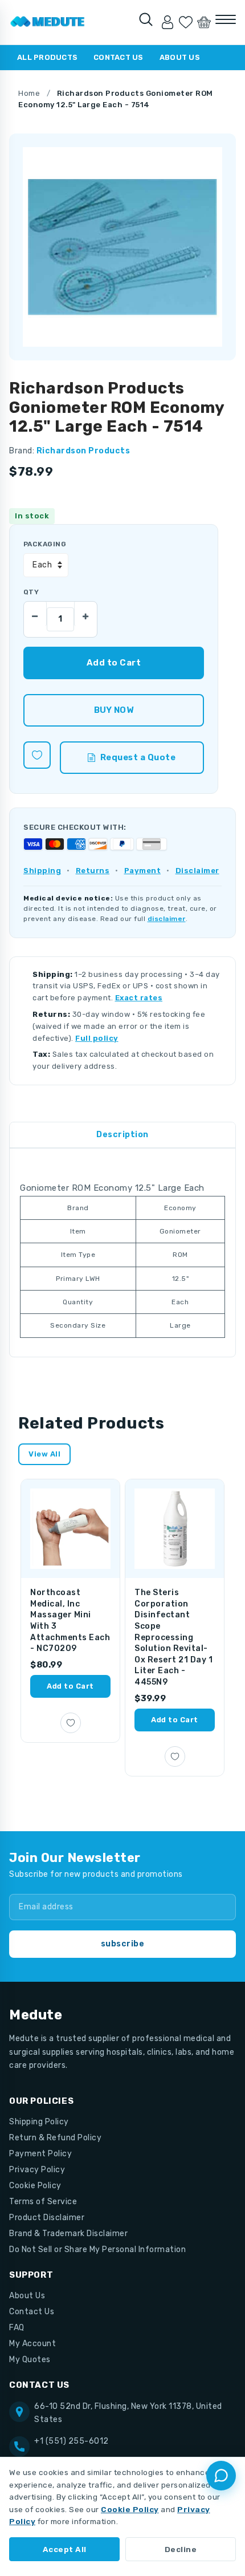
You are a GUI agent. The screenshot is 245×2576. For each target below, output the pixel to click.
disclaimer (167, 919)
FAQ (17, 2328)
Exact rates (139, 998)
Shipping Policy (39, 2122)
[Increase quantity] (85, 614)
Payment (143, 871)
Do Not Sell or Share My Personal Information (97, 2250)
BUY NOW (114, 710)
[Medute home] (48, 22)
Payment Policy (40, 2154)
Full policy (97, 1038)
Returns (93, 871)
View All (44, 1454)
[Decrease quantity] (35, 614)
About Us (180, 57)
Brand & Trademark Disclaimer (68, 2234)
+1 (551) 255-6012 (72, 2441)
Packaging (45, 544)
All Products (47, 57)
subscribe (123, 1944)
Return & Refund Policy (55, 2138)
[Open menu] (226, 19)
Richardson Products (83, 451)
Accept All (65, 2549)
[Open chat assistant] (221, 2476)
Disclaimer (197, 871)
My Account (32, 2344)
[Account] (168, 22)
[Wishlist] (186, 22)
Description (122, 1135)
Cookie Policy (35, 2186)
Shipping (42, 871)
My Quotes (30, 2360)
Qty (31, 592)
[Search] (146, 19)
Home (29, 93)
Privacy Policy (37, 2170)
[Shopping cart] (204, 22)
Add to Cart (70, 1686)
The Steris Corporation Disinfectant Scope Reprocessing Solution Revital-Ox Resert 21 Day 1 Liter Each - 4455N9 (173, 1637)
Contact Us (119, 57)
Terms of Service (43, 2202)
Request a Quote (138, 757)
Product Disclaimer (47, 2218)
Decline (181, 2549)
